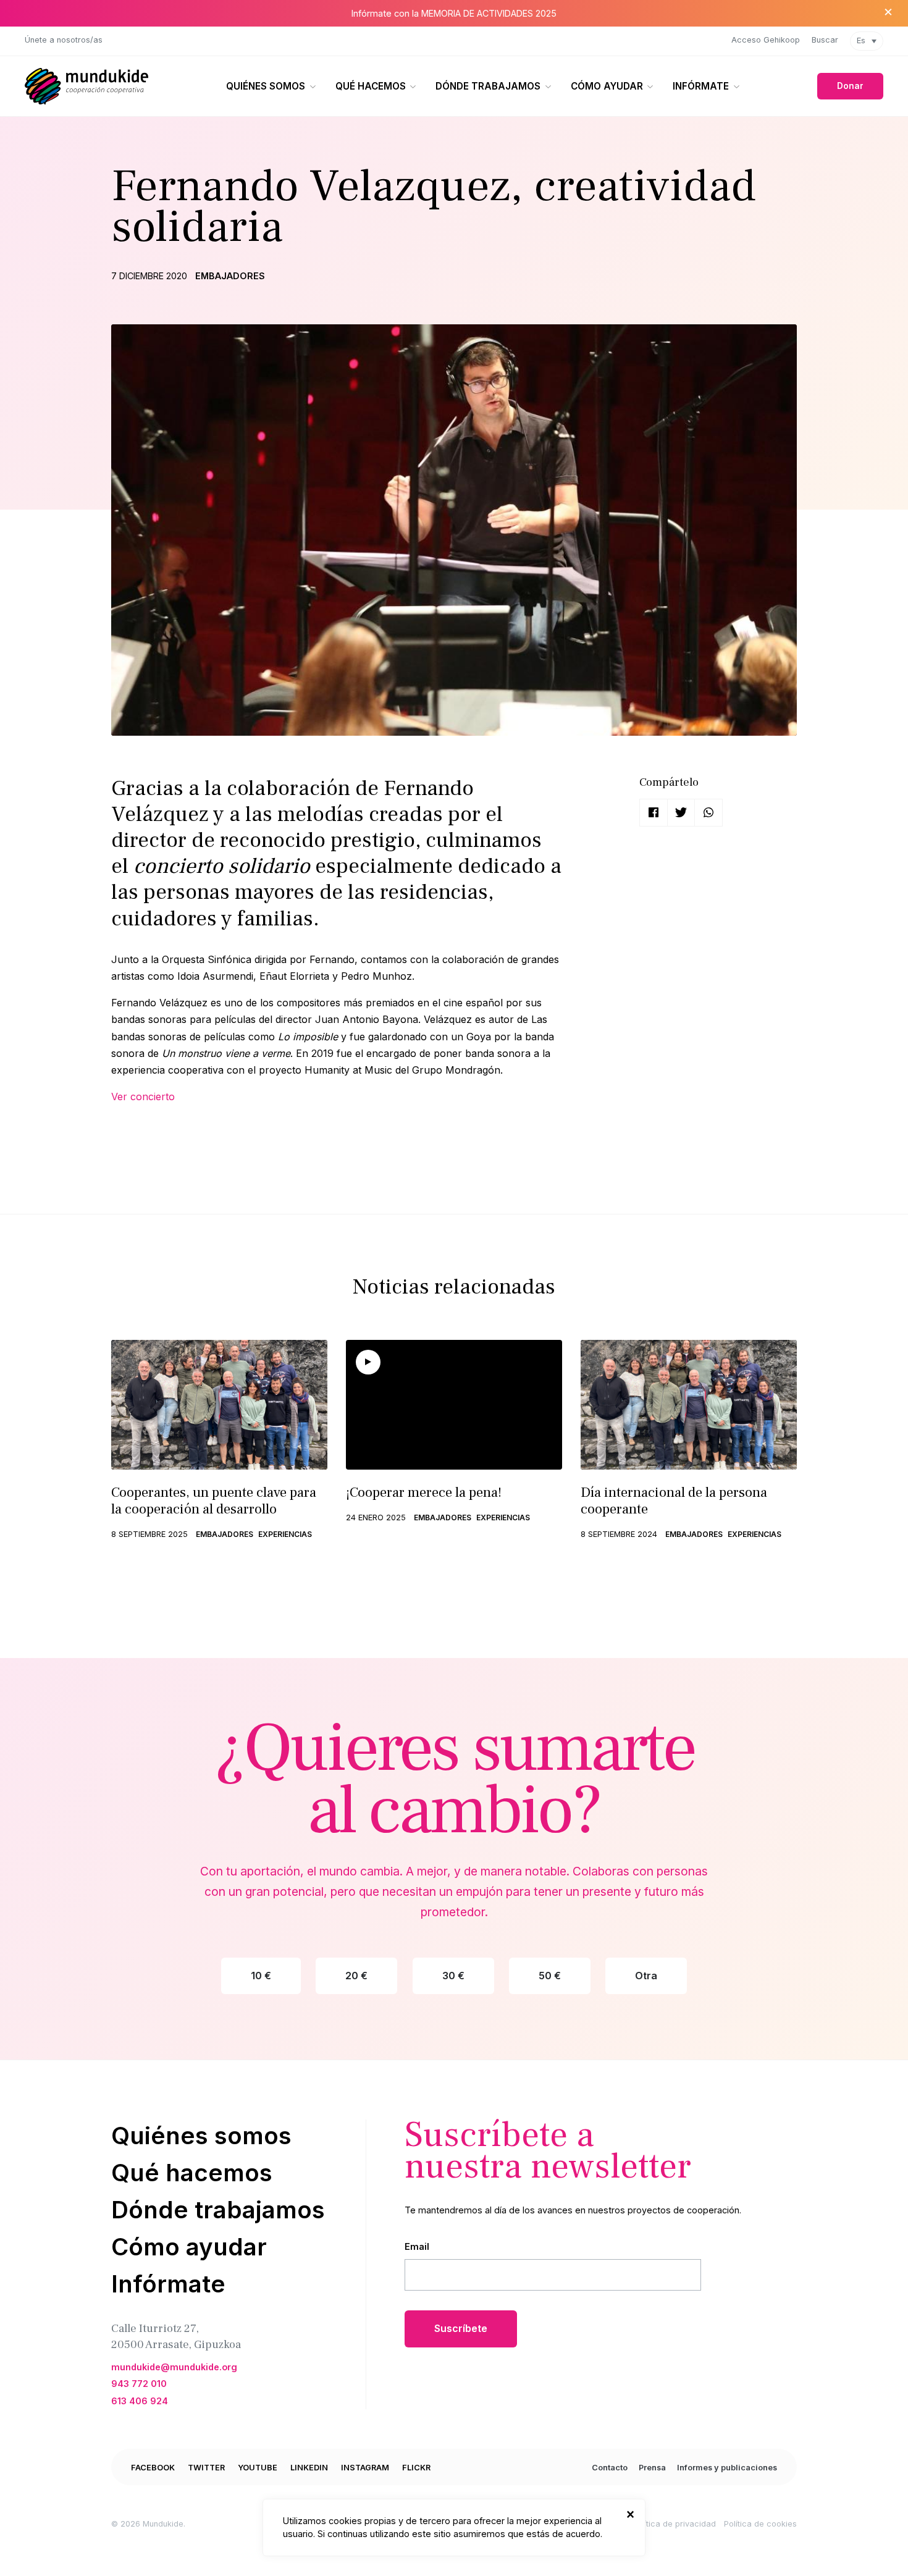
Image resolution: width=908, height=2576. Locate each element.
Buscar (825, 40)
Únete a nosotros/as (64, 40)
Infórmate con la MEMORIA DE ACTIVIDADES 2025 (454, 13)
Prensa (652, 2468)
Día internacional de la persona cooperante (674, 1501)
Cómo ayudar (607, 86)
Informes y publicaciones (727, 2468)
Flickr (416, 2468)
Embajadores (230, 276)
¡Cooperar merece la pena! (424, 1492)
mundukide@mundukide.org (174, 2367)
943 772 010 (139, 2384)
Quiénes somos (266, 86)
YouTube (258, 2468)
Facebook (153, 2468)
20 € (356, 1976)
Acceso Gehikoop (766, 40)
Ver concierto (143, 1096)
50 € (550, 1976)
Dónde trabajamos (488, 86)
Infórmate (701, 86)
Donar (850, 86)
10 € (261, 1976)
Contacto (610, 2468)
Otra (646, 1976)
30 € (453, 1976)
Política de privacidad (674, 2524)
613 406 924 (140, 2401)
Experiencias (285, 1534)
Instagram (365, 2468)
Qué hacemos (371, 86)
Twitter (206, 2468)
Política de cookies (760, 2524)
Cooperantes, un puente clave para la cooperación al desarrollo (214, 1501)
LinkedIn (309, 2468)
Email (417, 2246)
